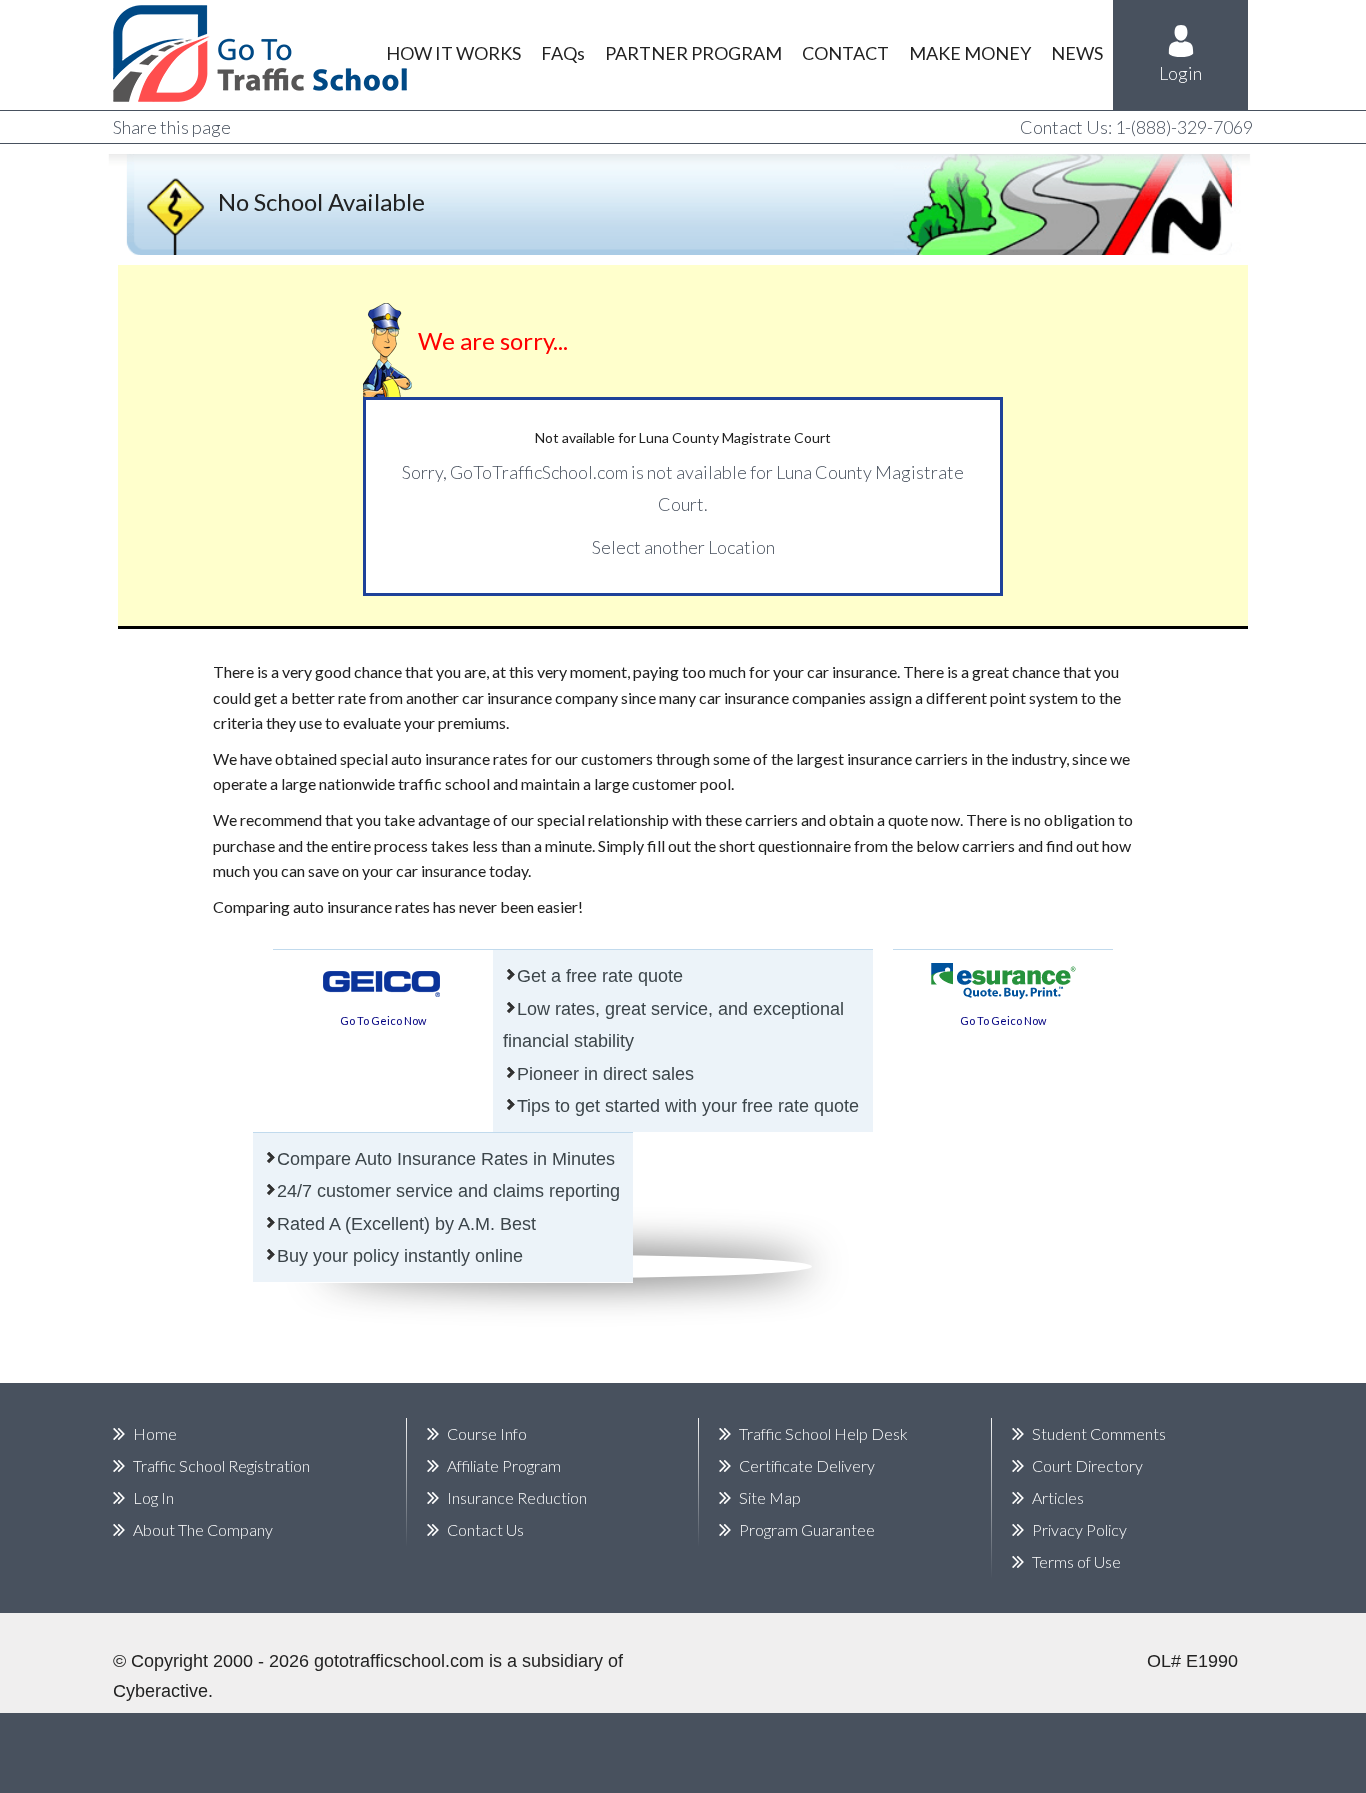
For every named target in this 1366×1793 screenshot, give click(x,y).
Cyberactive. (163, 1691)
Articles (1058, 1497)
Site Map (770, 1497)
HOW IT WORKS (453, 53)
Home (155, 1433)
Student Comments (1099, 1433)
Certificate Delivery (807, 1465)
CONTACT (845, 53)
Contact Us (485, 1529)
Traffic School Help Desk (823, 1433)
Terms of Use (1076, 1561)
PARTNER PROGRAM (693, 53)
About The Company (203, 1529)
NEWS (1077, 53)
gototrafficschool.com (399, 1661)
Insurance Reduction (517, 1497)
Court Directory (1087, 1465)
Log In (153, 1497)
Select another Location (683, 547)
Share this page (172, 127)
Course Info (487, 1433)
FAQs (563, 53)
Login (1180, 73)
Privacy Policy (1079, 1529)
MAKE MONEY (970, 53)
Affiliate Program (504, 1465)
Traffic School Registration (221, 1465)
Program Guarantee (807, 1529)
